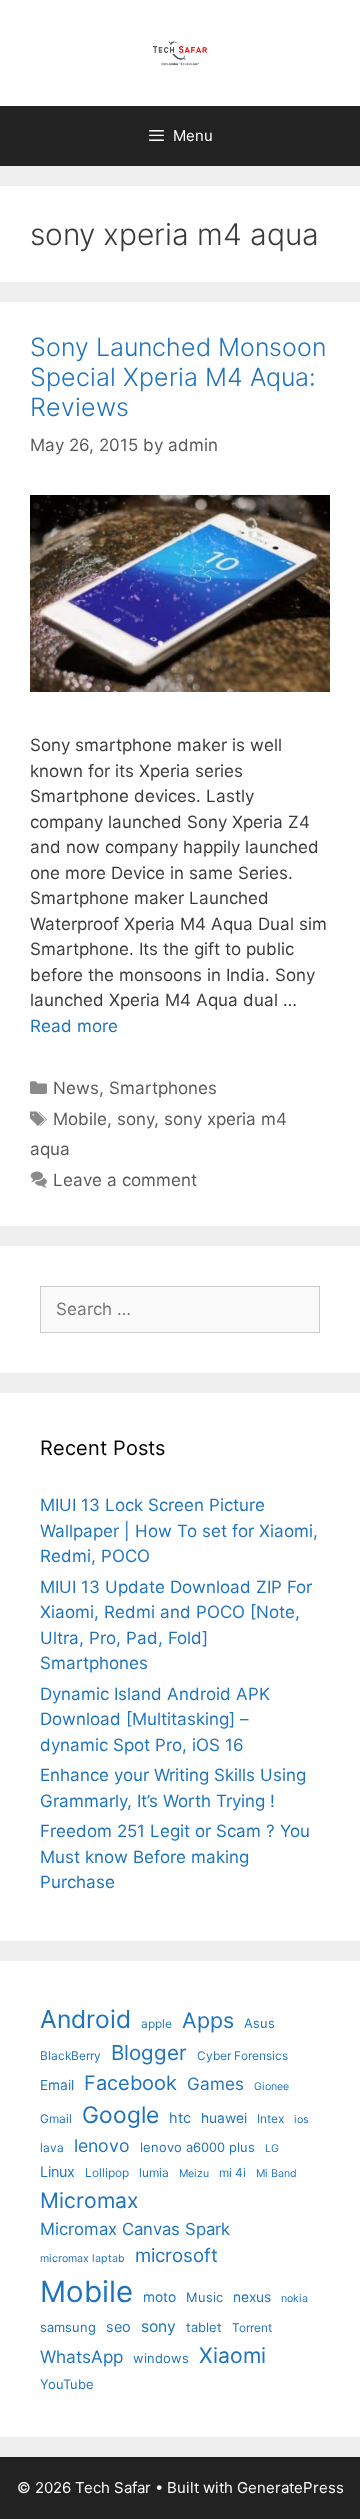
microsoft (176, 2255)
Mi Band (276, 2173)
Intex (270, 2118)
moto (159, 2297)
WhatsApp (81, 2356)
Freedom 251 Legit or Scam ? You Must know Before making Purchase (175, 1856)
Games (215, 2083)
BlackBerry (70, 2055)
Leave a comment (125, 1180)
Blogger (149, 2052)
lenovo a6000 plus (197, 2147)
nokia (294, 2298)
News (76, 1088)
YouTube (67, 2384)
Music (204, 2297)
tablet (204, 2327)
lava (52, 2147)
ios (301, 2119)
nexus (252, 2297)
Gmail (56, 2118)
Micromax (89, 2200)
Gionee (271, 2086)
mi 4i (232, 2172)
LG (272, 2148)
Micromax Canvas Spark (135, 2229)
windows (161, 2358)
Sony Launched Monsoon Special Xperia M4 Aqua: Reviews (178, 377)
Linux (57, 2171)
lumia (154, 2172)
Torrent (252, 2327)
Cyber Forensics (242, 2055)
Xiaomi (232, 2355)
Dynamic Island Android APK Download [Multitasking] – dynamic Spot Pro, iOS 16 (155, 1719)
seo (118, 2326)
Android (85, 2019)
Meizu (194, 2173)
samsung (68, 2327)
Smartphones (163, 1088)
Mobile (80, 1119)
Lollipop (107, 2172)
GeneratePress (290, 2487)
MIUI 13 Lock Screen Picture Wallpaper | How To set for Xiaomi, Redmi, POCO (179, 1530)
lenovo (102, 2145)
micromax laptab (82, 2258)
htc (180, 2117)
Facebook (130, 2083)
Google (120, 2115)
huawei (224, 2118)
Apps (208, 2020)
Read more (74, 1026)
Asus (259, 2023)
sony (135, 1119)
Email (57, 2085)
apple (156, 2023)
